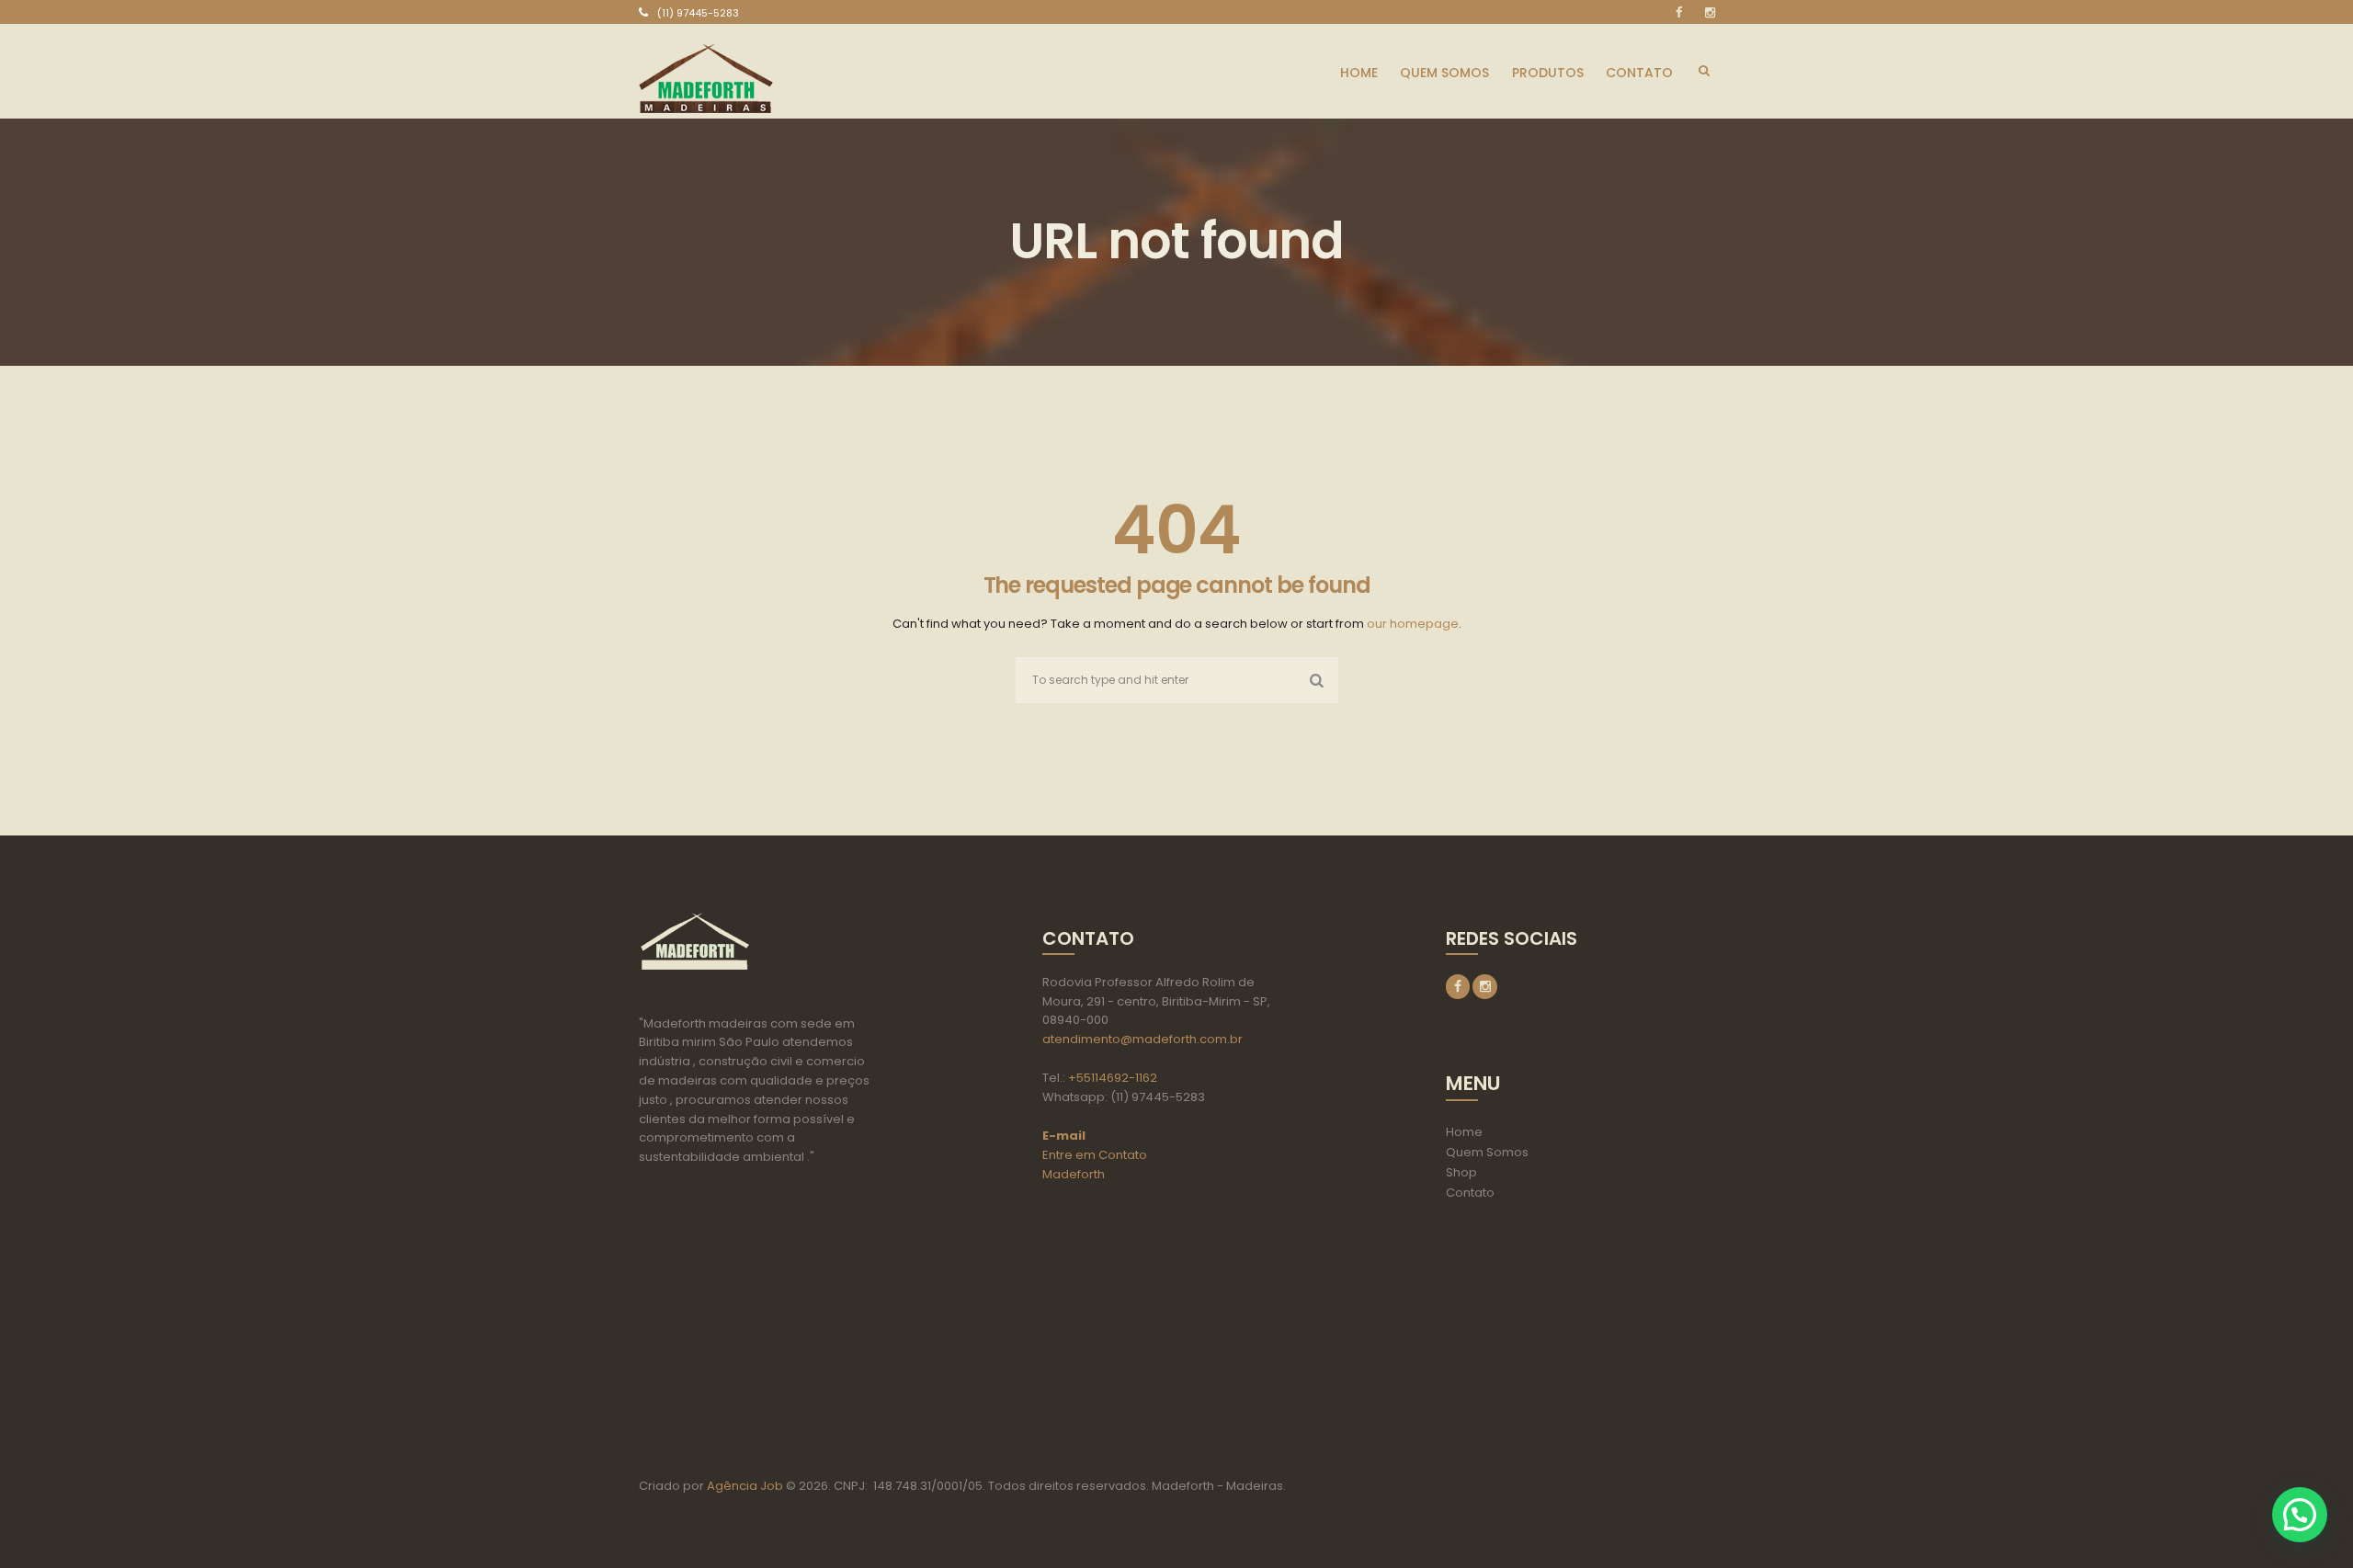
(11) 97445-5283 (698, 13)
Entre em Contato (1095, 1155)
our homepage (1413, 624)
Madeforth (1074, 1174)
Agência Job (744, 1486)
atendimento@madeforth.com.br (1142, 1039)
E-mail (1064, 1136)
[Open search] (1704, 71)
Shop (1461, 1172)
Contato (1470, 1193)
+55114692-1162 (1113, 1078)
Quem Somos (1487, 1152)
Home (1464, 1132)
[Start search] (1313, 680)
